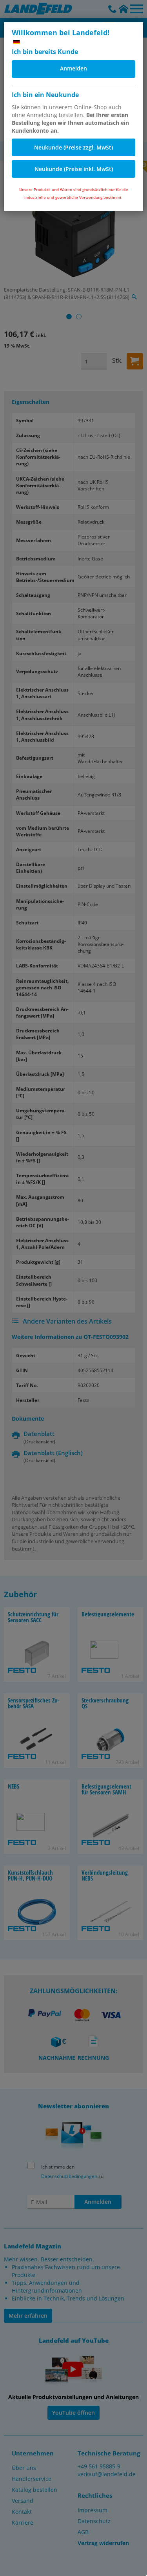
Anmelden (73, 68)
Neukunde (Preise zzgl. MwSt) (73, 147)
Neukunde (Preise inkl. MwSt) (74, 169)
